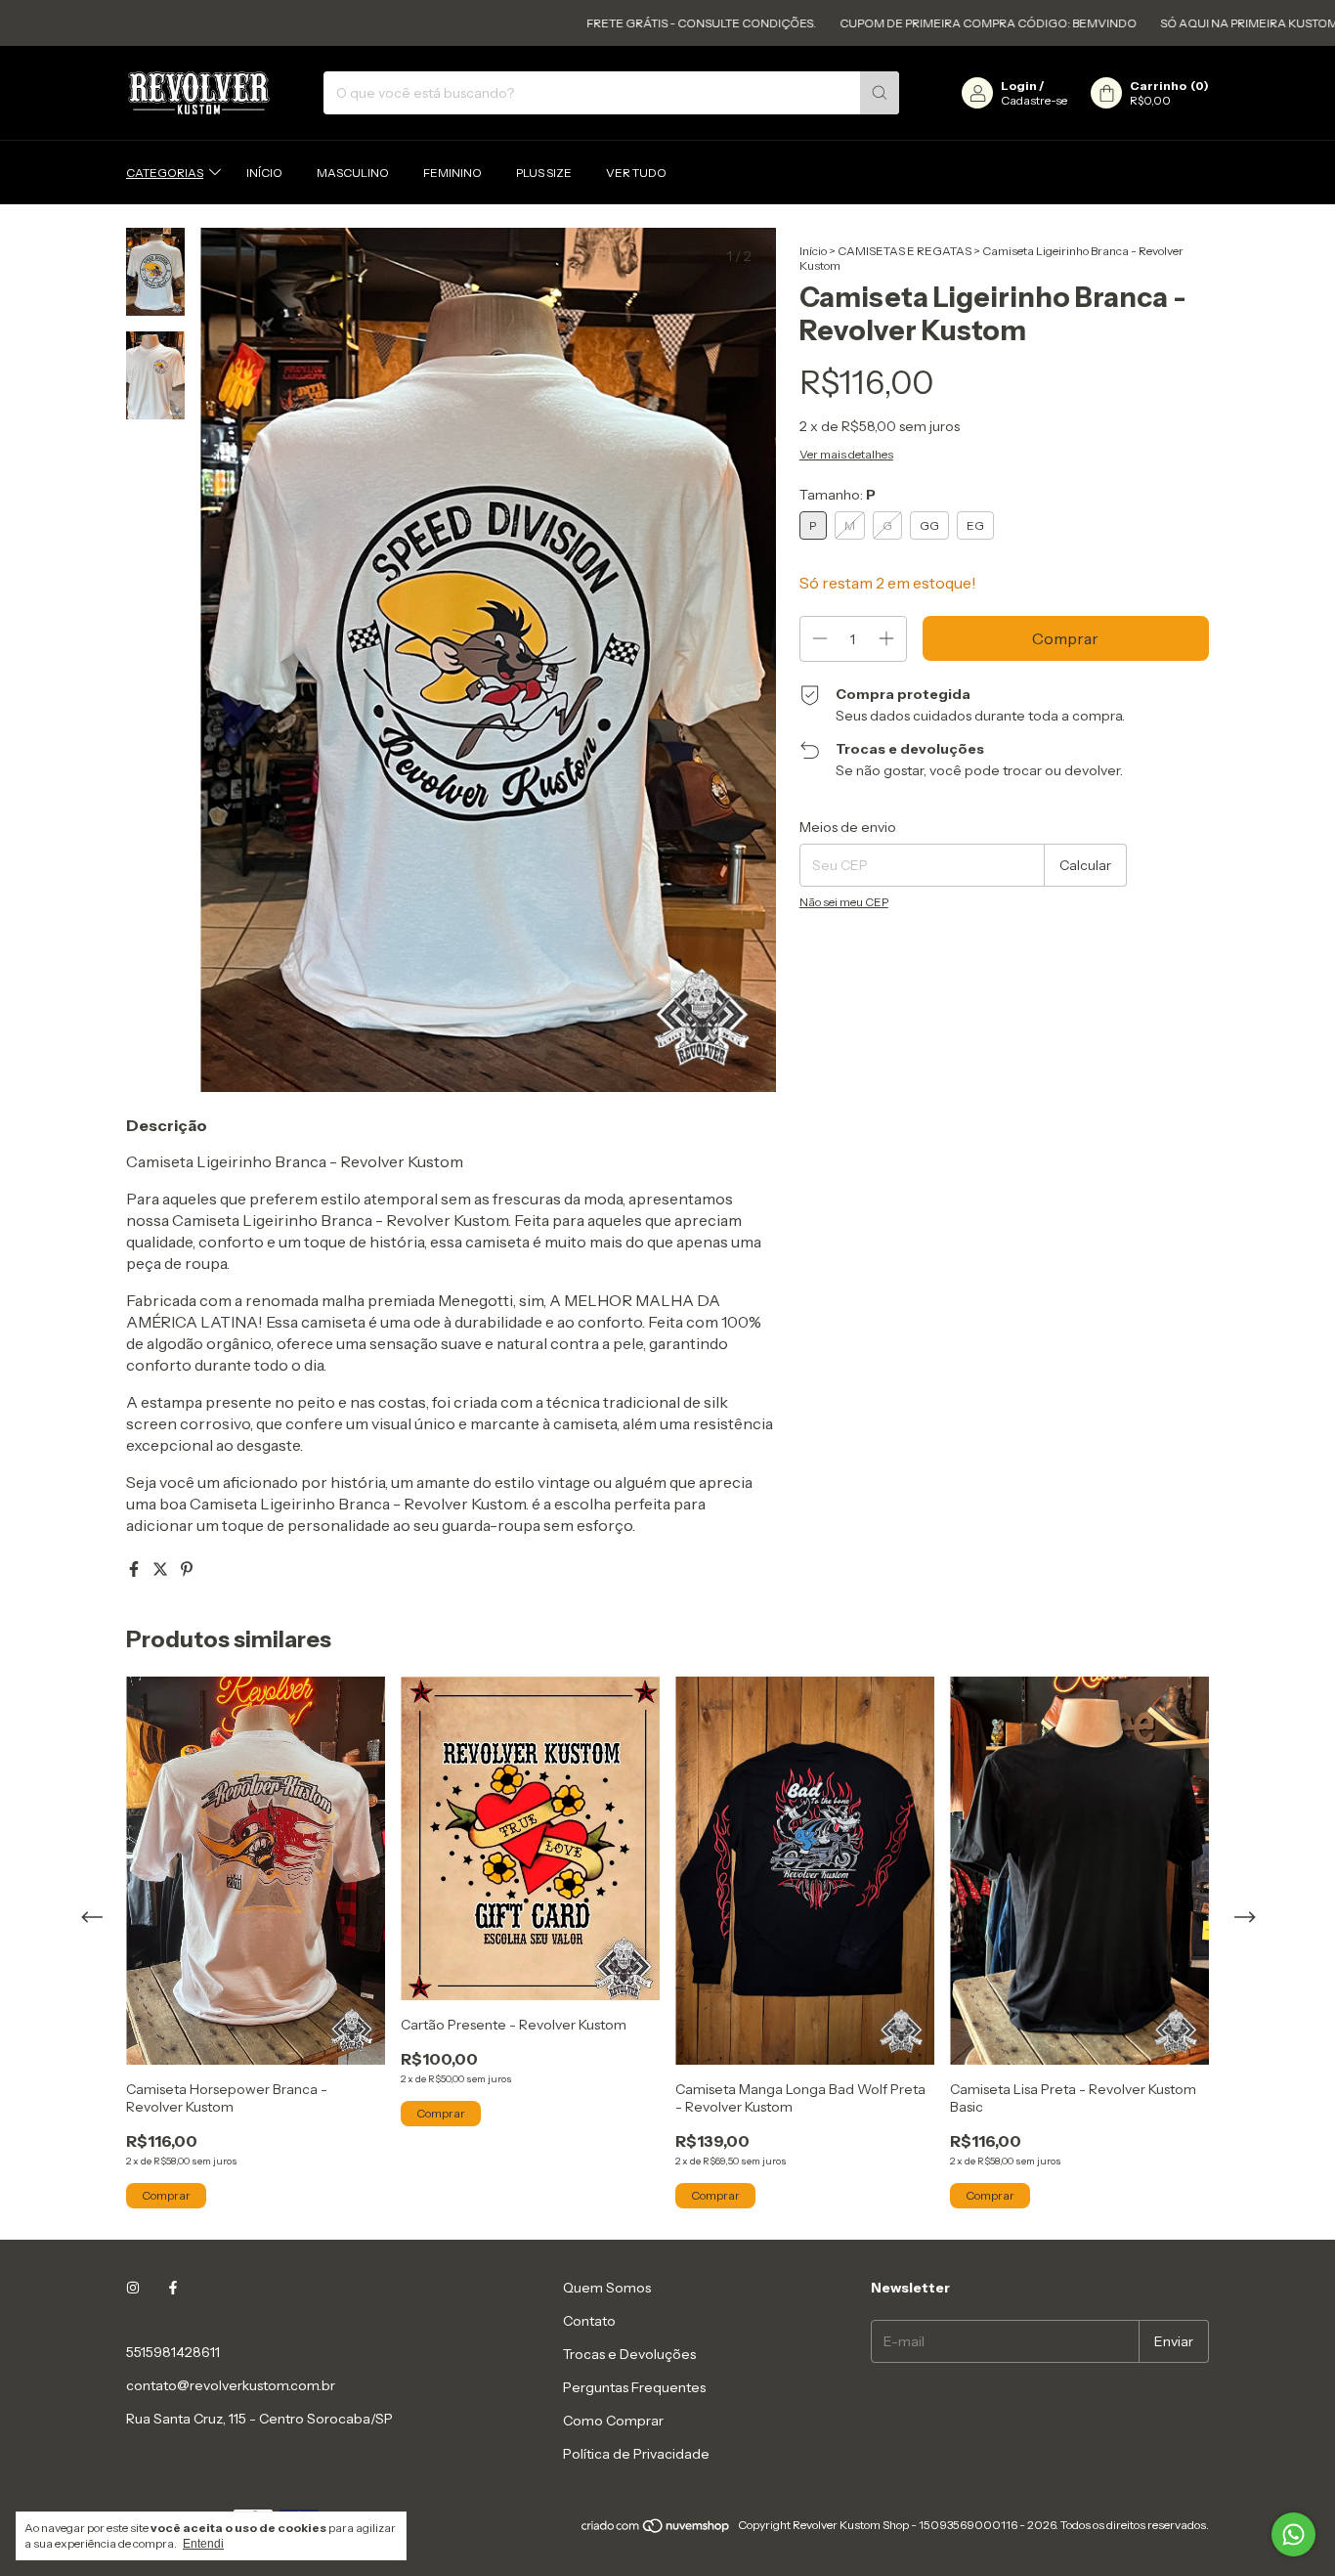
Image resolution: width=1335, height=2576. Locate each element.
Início (264, 173)
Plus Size (544, 173)
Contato (589, 2321)
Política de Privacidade (636, 2454)
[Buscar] (880, 93)
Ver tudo (636, 173)
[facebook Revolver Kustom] (173, 2288)
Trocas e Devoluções (629, 2354)
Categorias (165, 173)
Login (1019, 86)
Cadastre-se (1034, 100)
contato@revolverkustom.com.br (231, 2385)
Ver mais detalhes (846, 454)
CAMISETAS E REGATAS (904, 251)
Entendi (203, 2544)
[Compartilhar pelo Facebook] (135, 1569)
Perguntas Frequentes (634, 2387)
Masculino (353, 173)
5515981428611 (173, 2352)
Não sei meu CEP (844, 902)
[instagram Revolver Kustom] (133, 2288)
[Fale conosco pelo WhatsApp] (1293, 2534)
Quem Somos (607, 2288)
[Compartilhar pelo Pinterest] (187, 1569)
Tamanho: (838, 495)
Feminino (452, 173)
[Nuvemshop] (656, 2530)
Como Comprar (613, 2421)
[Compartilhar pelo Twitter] (162, 1569)
